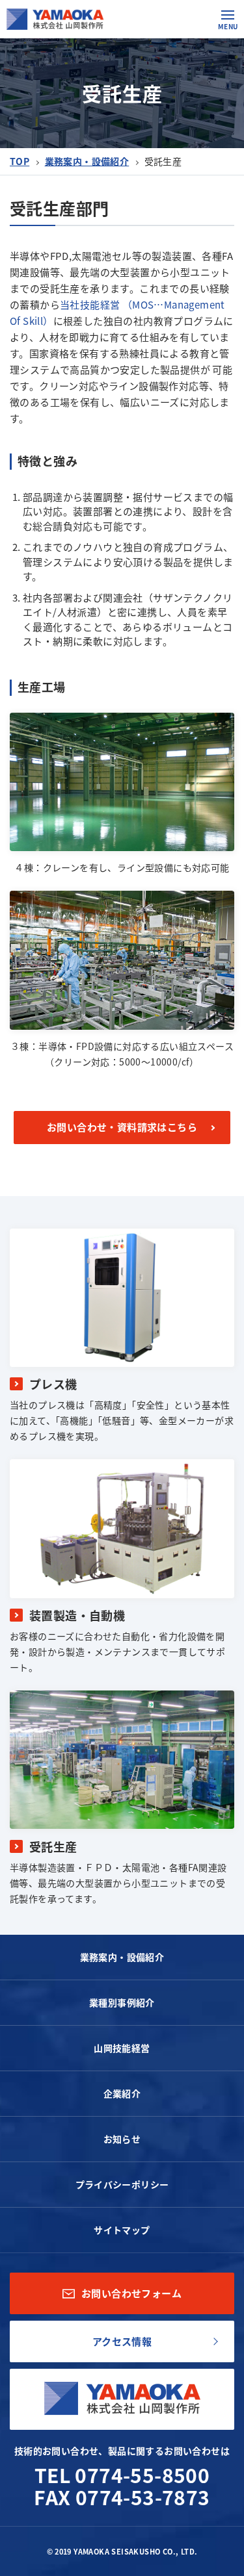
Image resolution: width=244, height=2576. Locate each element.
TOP (20, 161)
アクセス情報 (122, 2341)
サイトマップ (122, 2230)
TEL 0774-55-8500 (122, 2475)
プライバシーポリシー (122, 2184)
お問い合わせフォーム (131, 2293)
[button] (228, 15)
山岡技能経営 (122, 2048)
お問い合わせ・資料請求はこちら (122, 1127)
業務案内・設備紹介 (87, 161)
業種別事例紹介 (122, 2002)
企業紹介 (122, 2093)
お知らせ (122, 2139)
